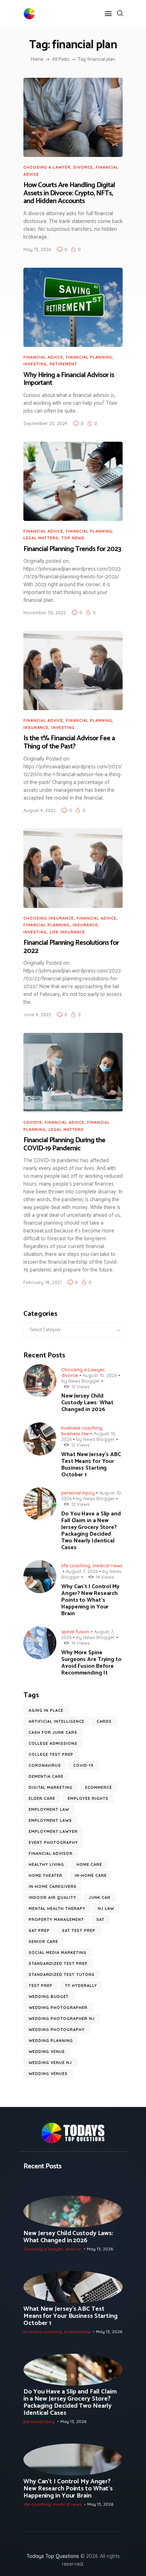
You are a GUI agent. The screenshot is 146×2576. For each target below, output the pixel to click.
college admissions (53, 1743)
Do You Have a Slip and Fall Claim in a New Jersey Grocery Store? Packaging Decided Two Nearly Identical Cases (91, 1531)
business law (75, 1433)
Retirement (63, 364)
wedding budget (49, 1997)
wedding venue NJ (50, 2063)
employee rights (88, 1798)
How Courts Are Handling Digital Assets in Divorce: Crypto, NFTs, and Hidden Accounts (69, 194)
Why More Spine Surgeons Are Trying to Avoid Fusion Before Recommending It (91, 1663)
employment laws (50, 1820)
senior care (43, 1941)
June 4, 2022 (37, 1014)
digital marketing (51, 1787)
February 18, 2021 (43, 1282)
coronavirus (45, 1765)
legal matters (41, 538)
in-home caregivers (53, 1886)
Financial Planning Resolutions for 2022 (71, 947)
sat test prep (79, 1930)
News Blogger (84, 1381)
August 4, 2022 (40, 810)
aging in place (46, 1710)
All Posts (61, 59)
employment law (49, 1809)
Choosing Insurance (49, 918)
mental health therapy (57, 1908)
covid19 (33, 1122)
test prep (41, 1986)
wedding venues (48, 2074)
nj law (106, 1908)
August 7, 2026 (82, 1571)
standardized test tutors (62, 1975)
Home (37, 60)
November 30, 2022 (45, 612)
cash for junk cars (53, 1732)
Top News (73, 538)
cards (104, 1721)
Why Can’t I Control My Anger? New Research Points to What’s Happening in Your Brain (90, 1600)
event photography (53, 1842)
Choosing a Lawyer (47, 167)
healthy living (46, 1864)
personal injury (78, 1493)
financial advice (43, 357)
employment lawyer (53, 1831)
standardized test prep (58, 1964)
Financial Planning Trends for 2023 (72, 549)
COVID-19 (83, 1765)
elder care (42, 1798)
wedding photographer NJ (62, 2019)
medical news (107, 1565)
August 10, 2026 (100, 1375)
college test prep (51, 1754)
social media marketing (58, 1953)
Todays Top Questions (53, 2556)
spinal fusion (75, 1632)
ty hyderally (81, 1986)
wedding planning (51, 2041)
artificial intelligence (57, 1721)
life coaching (76, 1565)
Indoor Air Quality (52, 1897)
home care (89, 1864)
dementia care (46, 1776)
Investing (35, 364)
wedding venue (47, 2052)
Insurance (36, 728)
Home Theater (46, 1875)
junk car (100, 1897)
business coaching (82, 1428)
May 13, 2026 (37, 249)
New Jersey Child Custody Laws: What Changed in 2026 (87, 1403)
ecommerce (99, 1787)
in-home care (91, 1875)
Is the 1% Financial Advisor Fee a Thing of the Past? (69, 743)
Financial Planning (89, 357)
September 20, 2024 (45, 423)
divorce (83, 167)
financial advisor (51, 1853)
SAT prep (39, 1930)
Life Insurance (67, 932)
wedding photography (57, 2030)
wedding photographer (58, 2008)
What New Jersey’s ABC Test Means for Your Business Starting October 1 (91, 1465)
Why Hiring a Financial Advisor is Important (69, 379)
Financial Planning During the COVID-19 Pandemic (64, 1145)
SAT (100, 1919)
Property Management (56, 1919)
